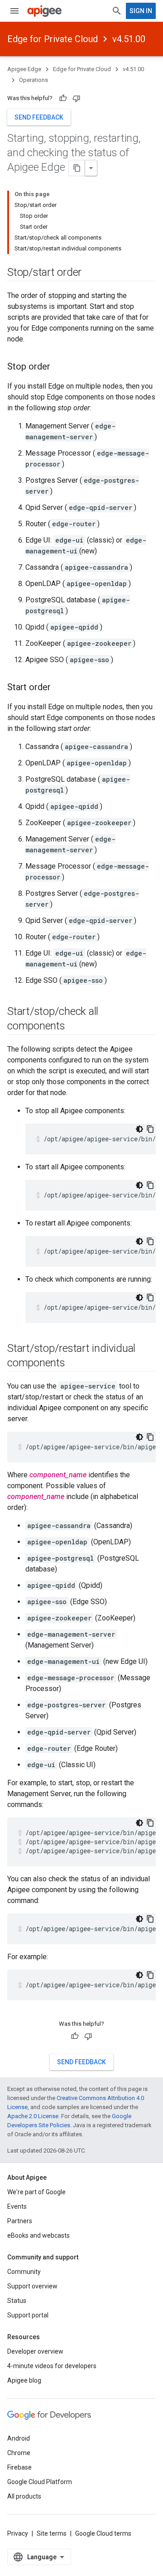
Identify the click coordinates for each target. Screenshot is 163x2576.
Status (17, 2301)
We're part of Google (36, 2192)
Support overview (32, 2286)
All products (24, 2496)
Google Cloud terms (103, 2533)
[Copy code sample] (150, 1129)
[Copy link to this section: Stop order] (59, 367)
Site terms (52, 2533)
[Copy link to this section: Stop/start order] (91, 273)
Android (19, 2438)
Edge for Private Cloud (53, 39)
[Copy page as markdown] (77, 168)
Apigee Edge (24, 69)
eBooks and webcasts (38, 2235)
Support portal (28, 2315)
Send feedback (39, 117)
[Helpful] (63, 98)
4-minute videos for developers (52, 2366)
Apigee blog (24, 2380)
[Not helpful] (77, 98)
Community (24, 2272)
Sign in (141, 11)
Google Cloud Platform (40, 2482)
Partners (20, 2221)
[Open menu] (14, 11)
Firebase (19, 2467)
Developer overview (35, 2351)
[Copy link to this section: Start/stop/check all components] (74, 1027)
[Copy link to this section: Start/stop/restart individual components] (74, 1364)
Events (17, 2206)
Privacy (18, 2533)
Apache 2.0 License (33, 2116)
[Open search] (117, 11)
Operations (34, 80)
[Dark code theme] (139, 1129)
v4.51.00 (129, 39)
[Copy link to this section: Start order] (60, 688)
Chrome (19, 2453)
